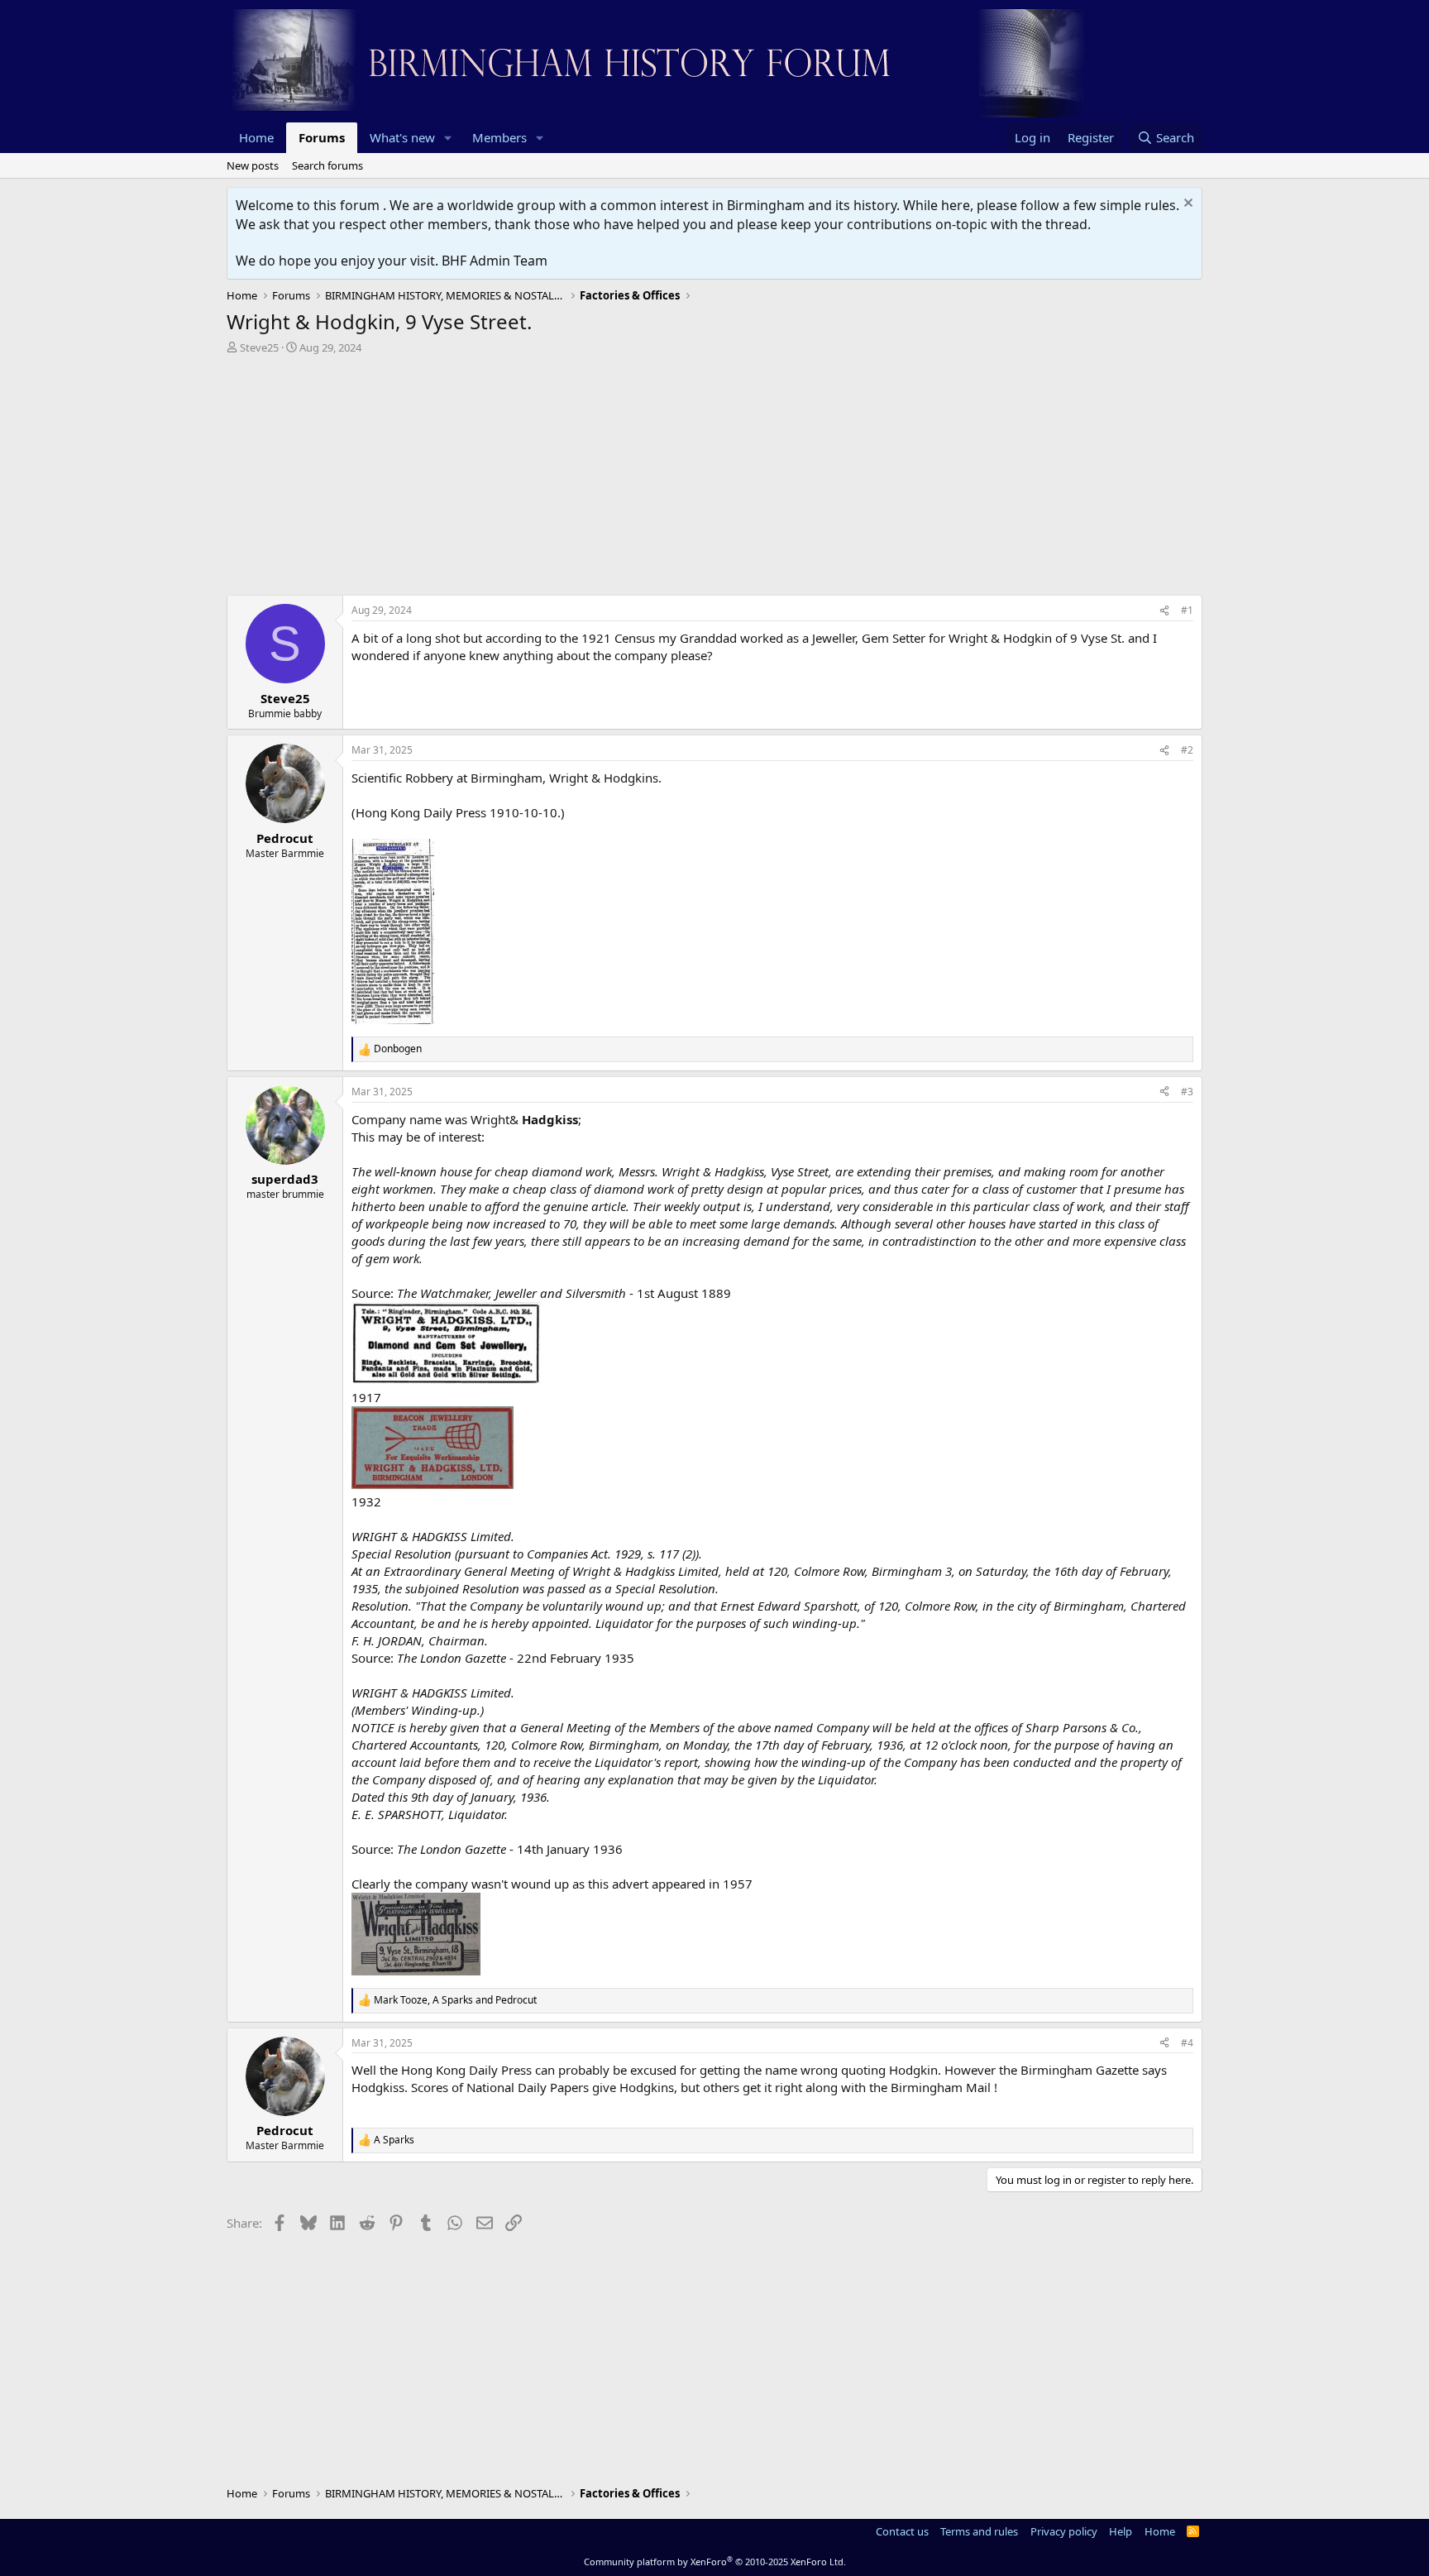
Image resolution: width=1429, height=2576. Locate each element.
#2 (1187, 750)
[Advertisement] (714, 479)
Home (256, 137)
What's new (402, 137)
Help (1121, 2531)
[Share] (1164, 611)
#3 (1187, 1092)
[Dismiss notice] (1186, 205)
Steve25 (259, 347)
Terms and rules (979, 2531)
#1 (1187, 610)
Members (499, 137)
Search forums (327, 165)
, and (455, 2000)
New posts (253, 165)
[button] (448, 138)
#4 (1187, 2043)
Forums (322, 137)
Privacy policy (1064, 2531)
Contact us (902, 2531)
